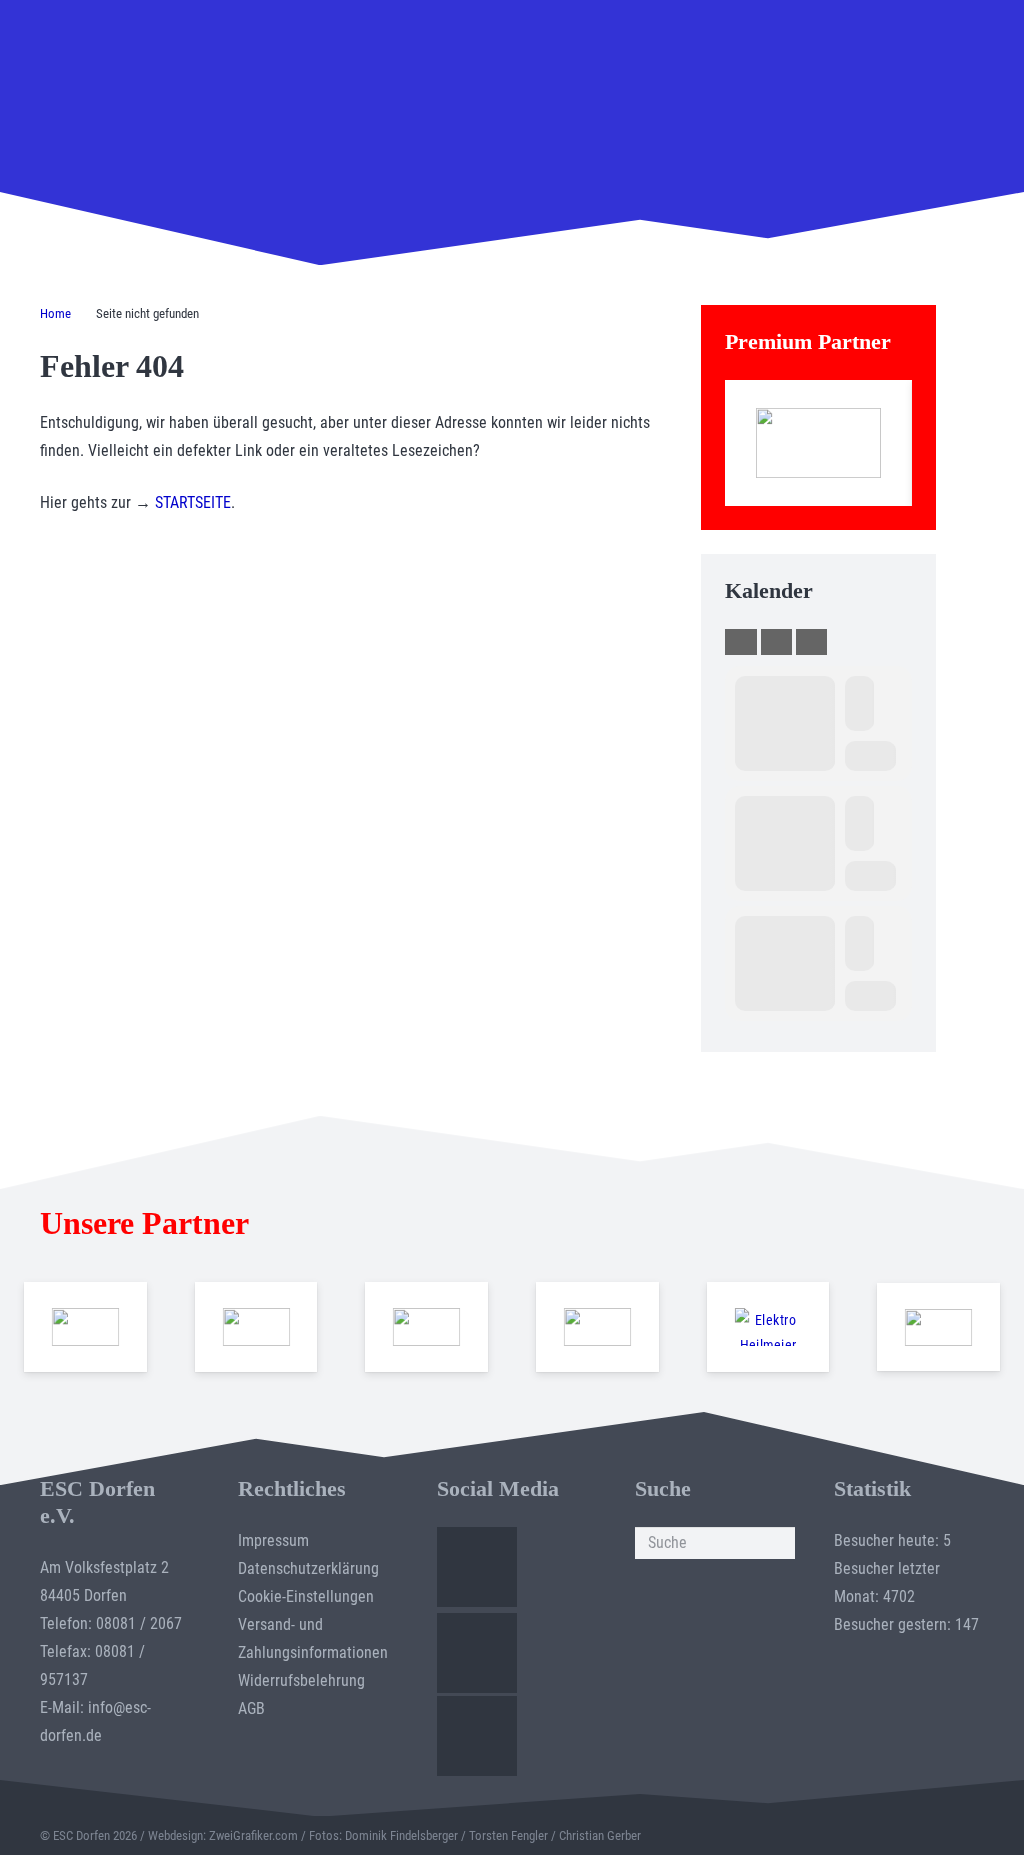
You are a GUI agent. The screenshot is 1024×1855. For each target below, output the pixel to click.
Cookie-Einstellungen (306, 1596)
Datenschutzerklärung (308, 1568)
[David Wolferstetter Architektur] (597, 1327)
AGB (251, 1708)
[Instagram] (477, 1653)
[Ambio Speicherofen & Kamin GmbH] (85, 1327)
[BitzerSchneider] (426, 1327)
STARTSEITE (193, 502)
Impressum (273, 1540)
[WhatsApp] (477, 1736)
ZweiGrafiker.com (253, 1835)
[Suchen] (779, 1543)
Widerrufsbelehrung (301, 1680)
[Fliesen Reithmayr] (938, 1327)
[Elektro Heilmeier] (767, 1327)
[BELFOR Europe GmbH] (255, 1327)
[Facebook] (477, 1567)
